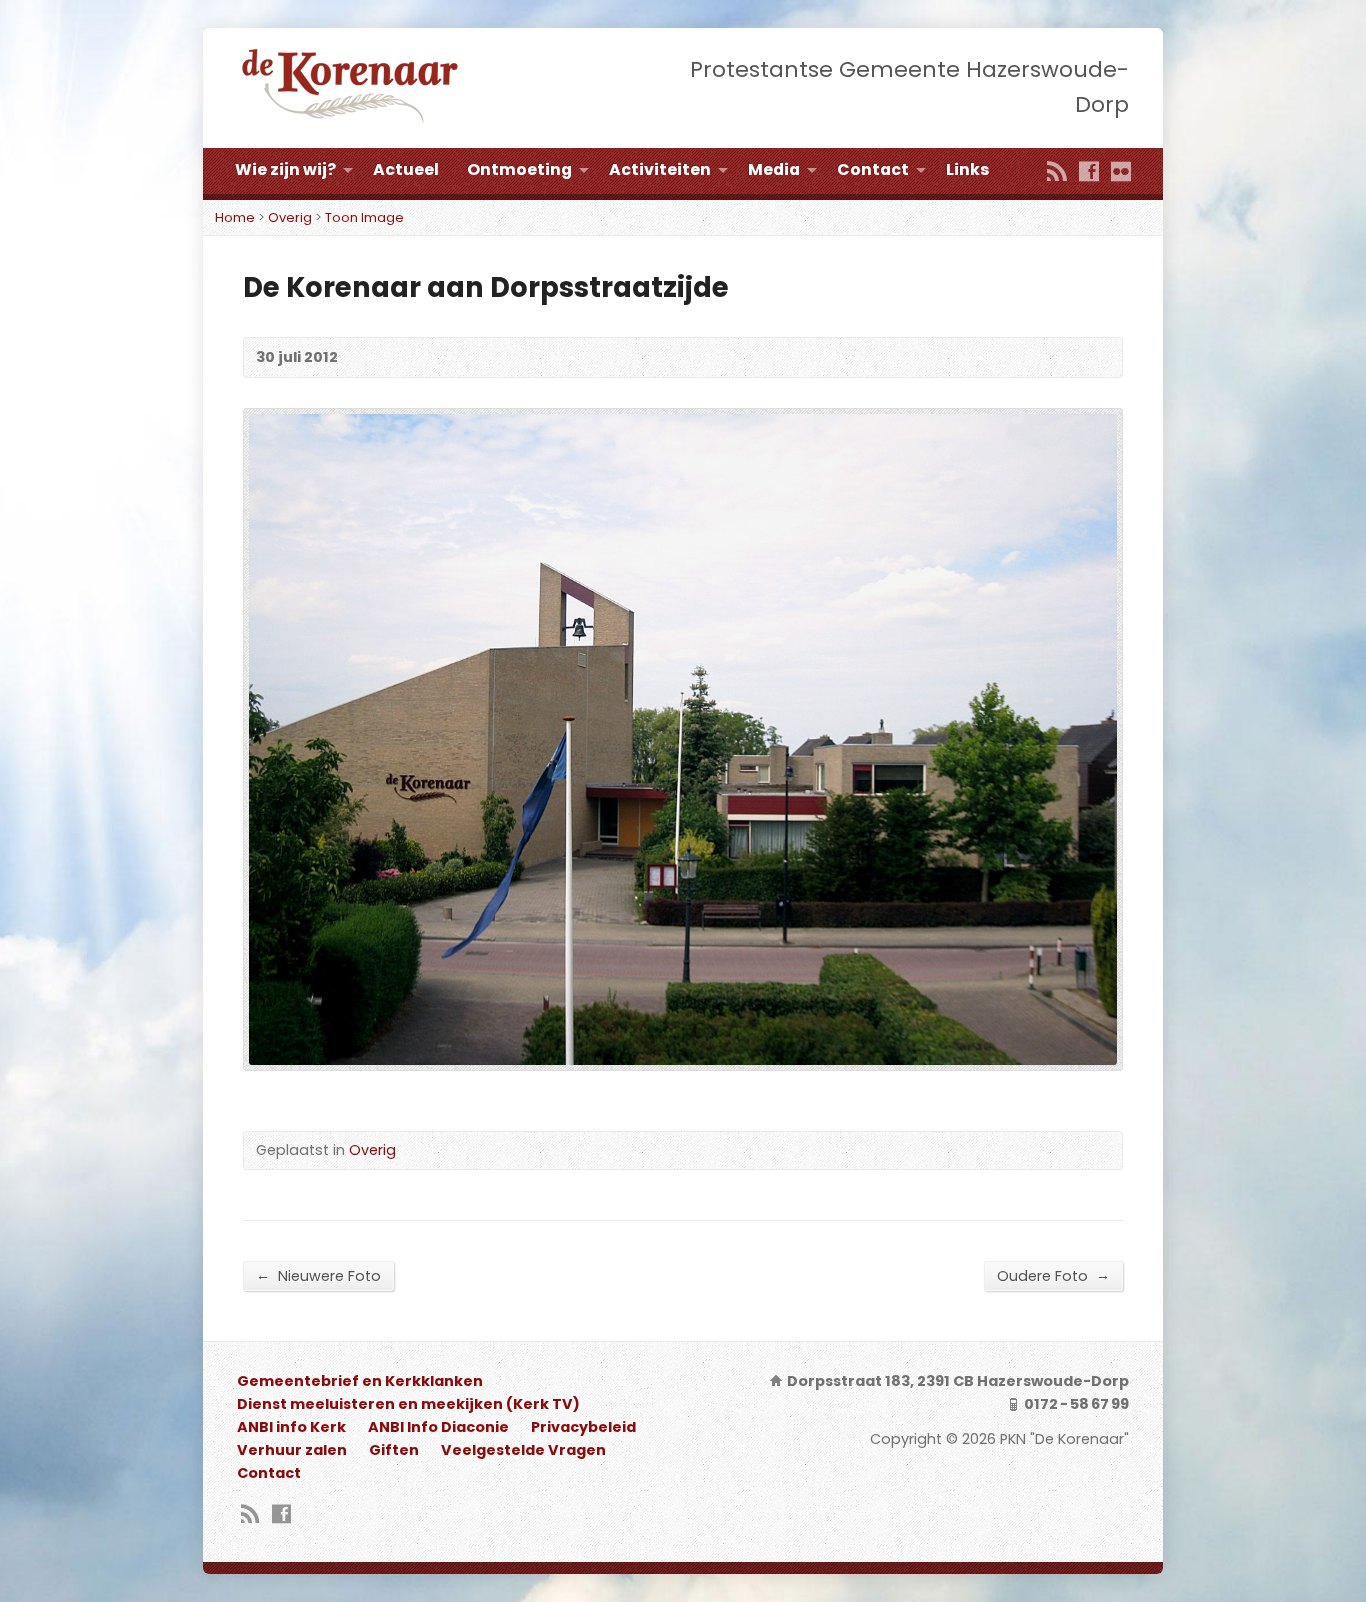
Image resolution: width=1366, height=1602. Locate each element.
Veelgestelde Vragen (523, 1450)
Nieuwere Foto (318, 1275)
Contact (873, 169)
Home (235, 217)
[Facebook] (1089, 173)
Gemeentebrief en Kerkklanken (360, 1381)
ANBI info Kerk (291, 1427)
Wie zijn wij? (285, 169)
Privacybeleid (583, 1427)
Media (774, 169)
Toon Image (364, 217)
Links (967, 169)
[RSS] (1057, 173)
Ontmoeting (519, 169)
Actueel (406, 169)
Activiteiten (660, 169)
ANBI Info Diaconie (438, 1427)
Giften (394, 1450)
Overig (290, 217)
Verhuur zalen (292, 1450)
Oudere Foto (1053, 1275)
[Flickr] (1121, 173)
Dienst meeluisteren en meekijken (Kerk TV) (408, 1404)
